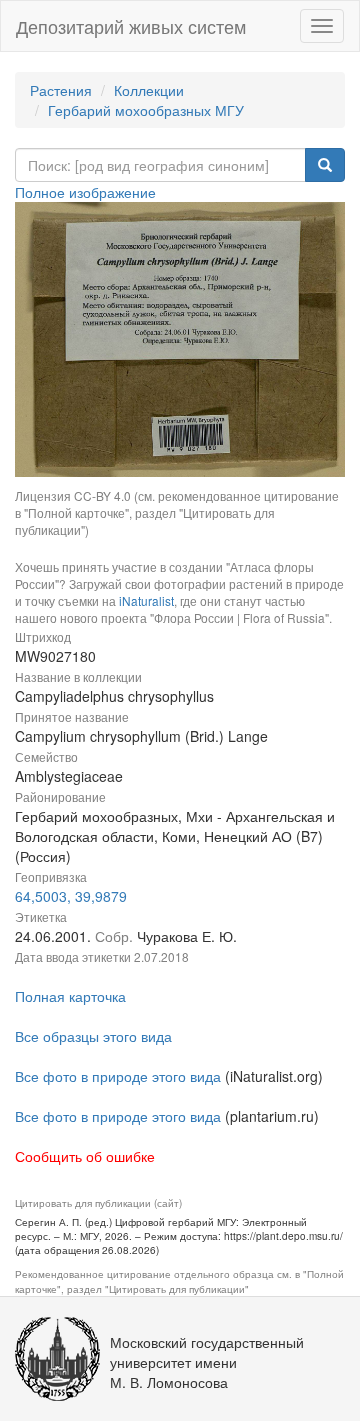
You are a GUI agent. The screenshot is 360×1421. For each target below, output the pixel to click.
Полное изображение (85, 192)
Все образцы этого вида (93, 1036)
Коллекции (149, 90)
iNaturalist (146, 600)
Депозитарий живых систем (131, 26)
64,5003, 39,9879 (71, 896)
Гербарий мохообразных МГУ (146, 110)
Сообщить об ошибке (85, 1156)
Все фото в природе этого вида (118, 1076)
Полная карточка (70, 996)
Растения (61, 90)
